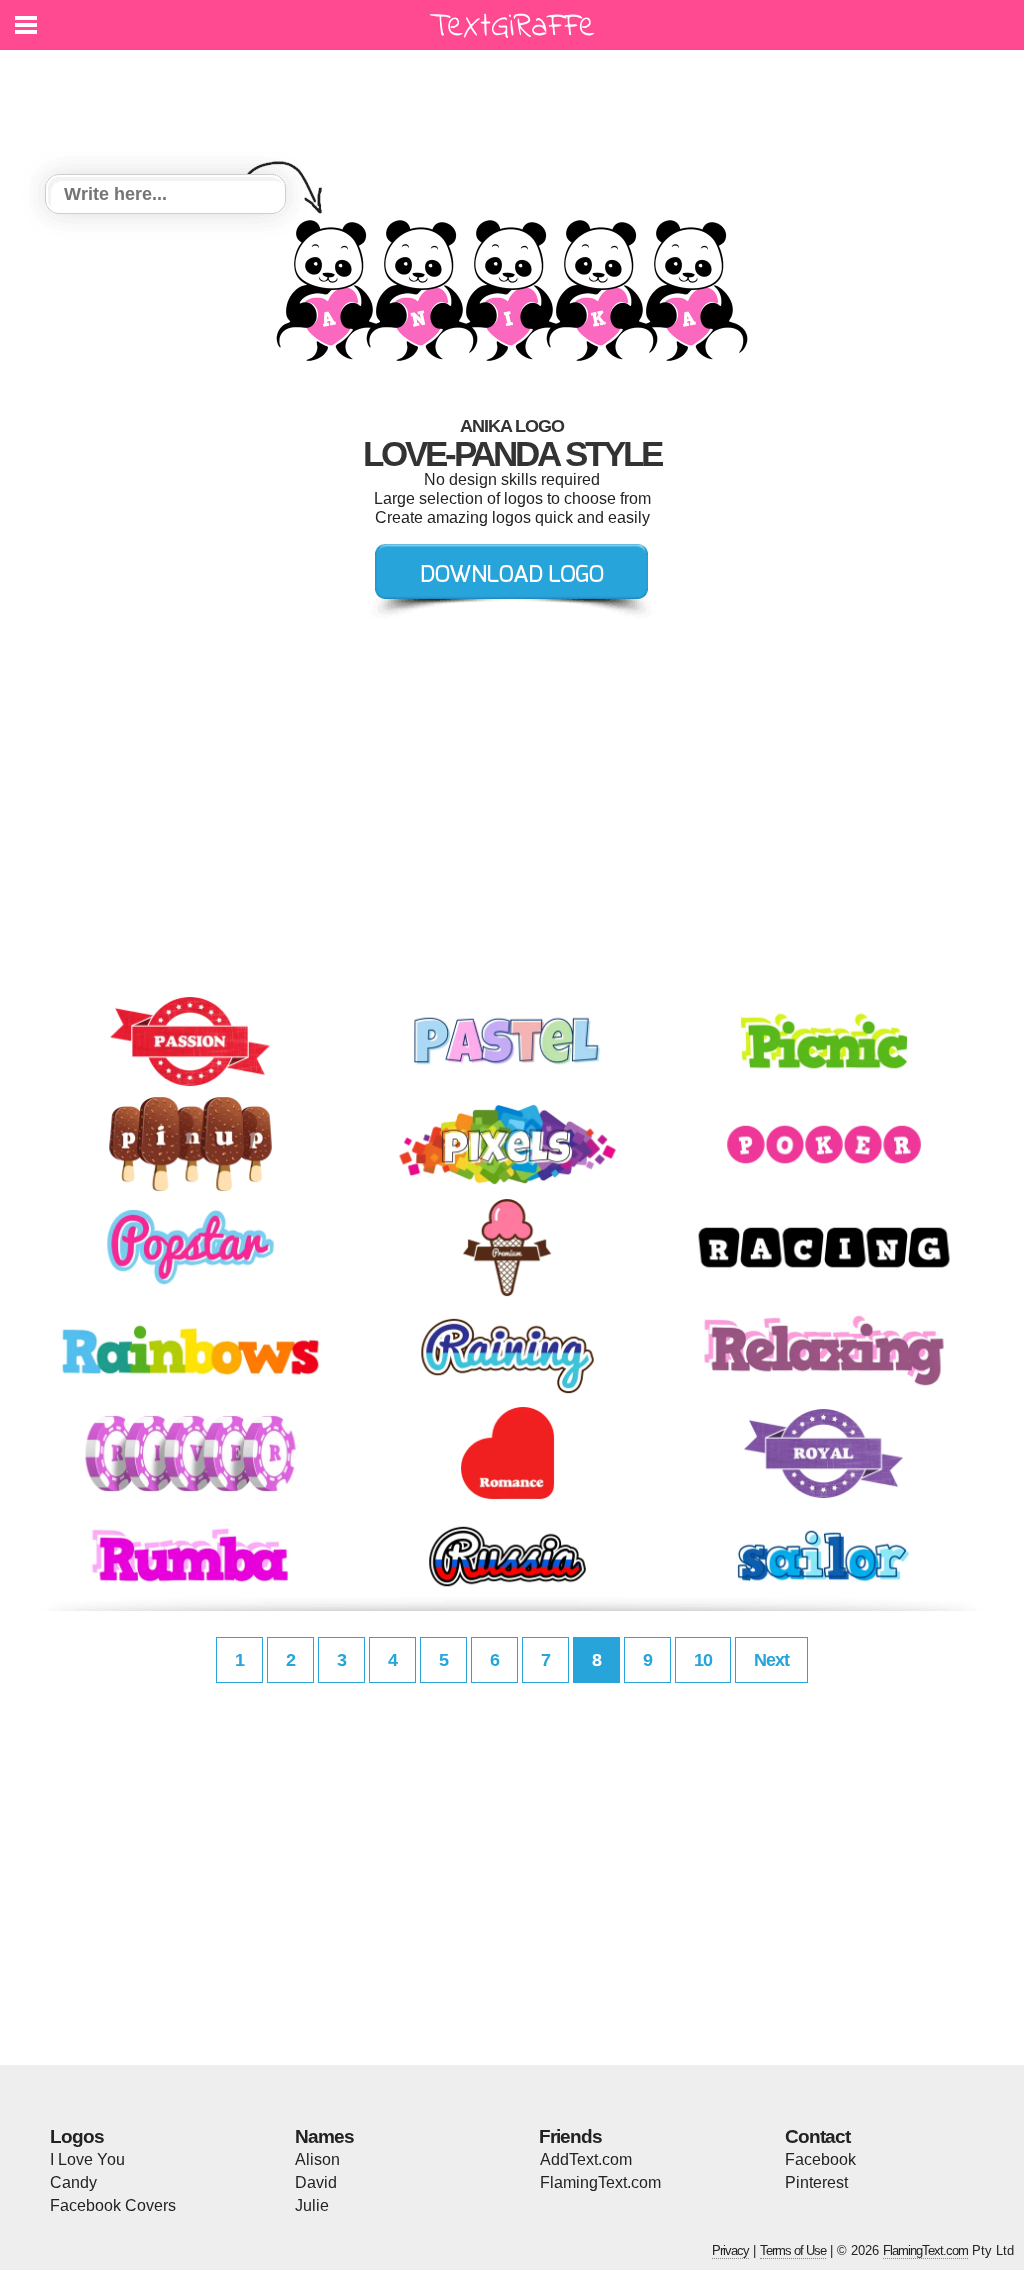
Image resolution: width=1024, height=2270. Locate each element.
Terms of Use (793, 2250)
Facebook (820, 2159)
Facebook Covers (113, 2205)
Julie (312, 2205)
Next (771, 1660)
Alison (317, 2159)
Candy (73, 2182)
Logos (77, 2136)
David (316, 2182)
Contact (817, 2136)
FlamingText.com (600, 2182)
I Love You (87, 2159)
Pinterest (816, 2182)
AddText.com (586, 2159)
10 (703, 1660)
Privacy (730, 2250)
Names (324, 2136)
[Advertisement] (517, 100)
